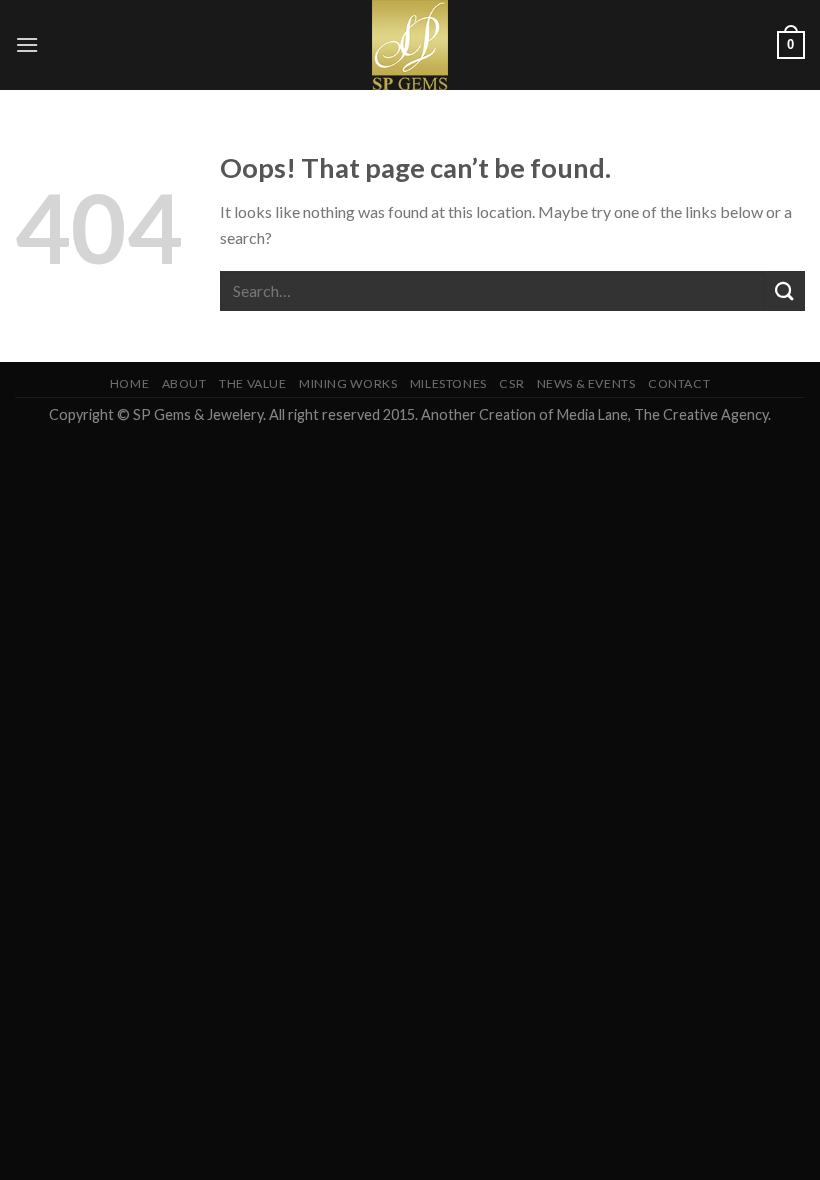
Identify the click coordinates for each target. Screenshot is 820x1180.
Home (129, 383)
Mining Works (348, 383)
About (184, 383)
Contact (679, 383)
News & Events (586, 383)
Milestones (448, 383)
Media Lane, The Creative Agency (662, 414)
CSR (511, 383)
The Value (253, 383)
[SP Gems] (410, 45)
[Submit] (785, 290)
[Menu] (27, 44)
